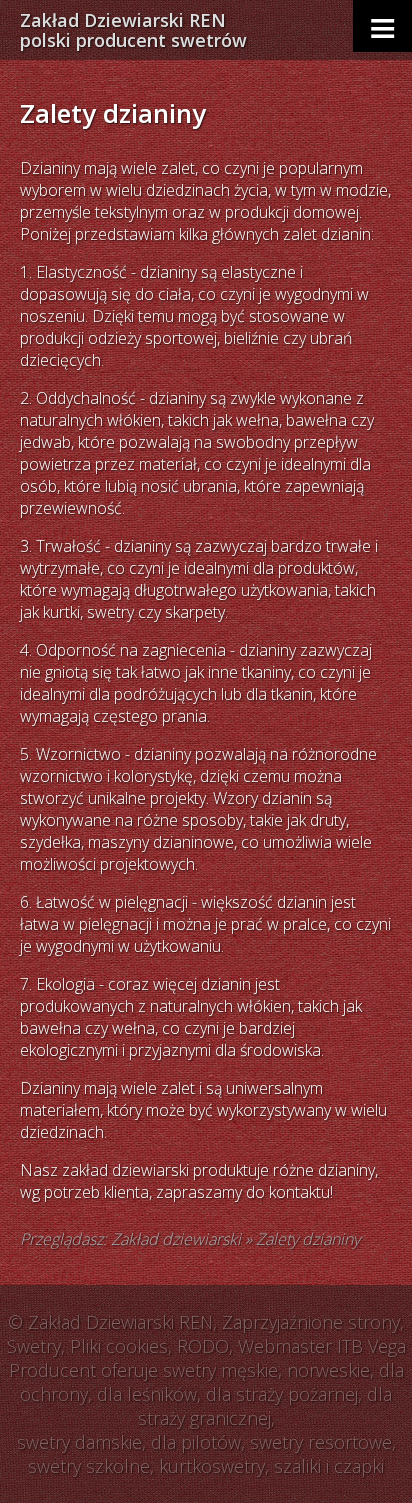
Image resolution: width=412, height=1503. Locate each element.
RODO (203, 1346)
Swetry (34, 1346)
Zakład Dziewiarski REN (133, 30)
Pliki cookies (119, 1346)
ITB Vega (371, 1346)
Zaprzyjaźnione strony (311, 1322)
